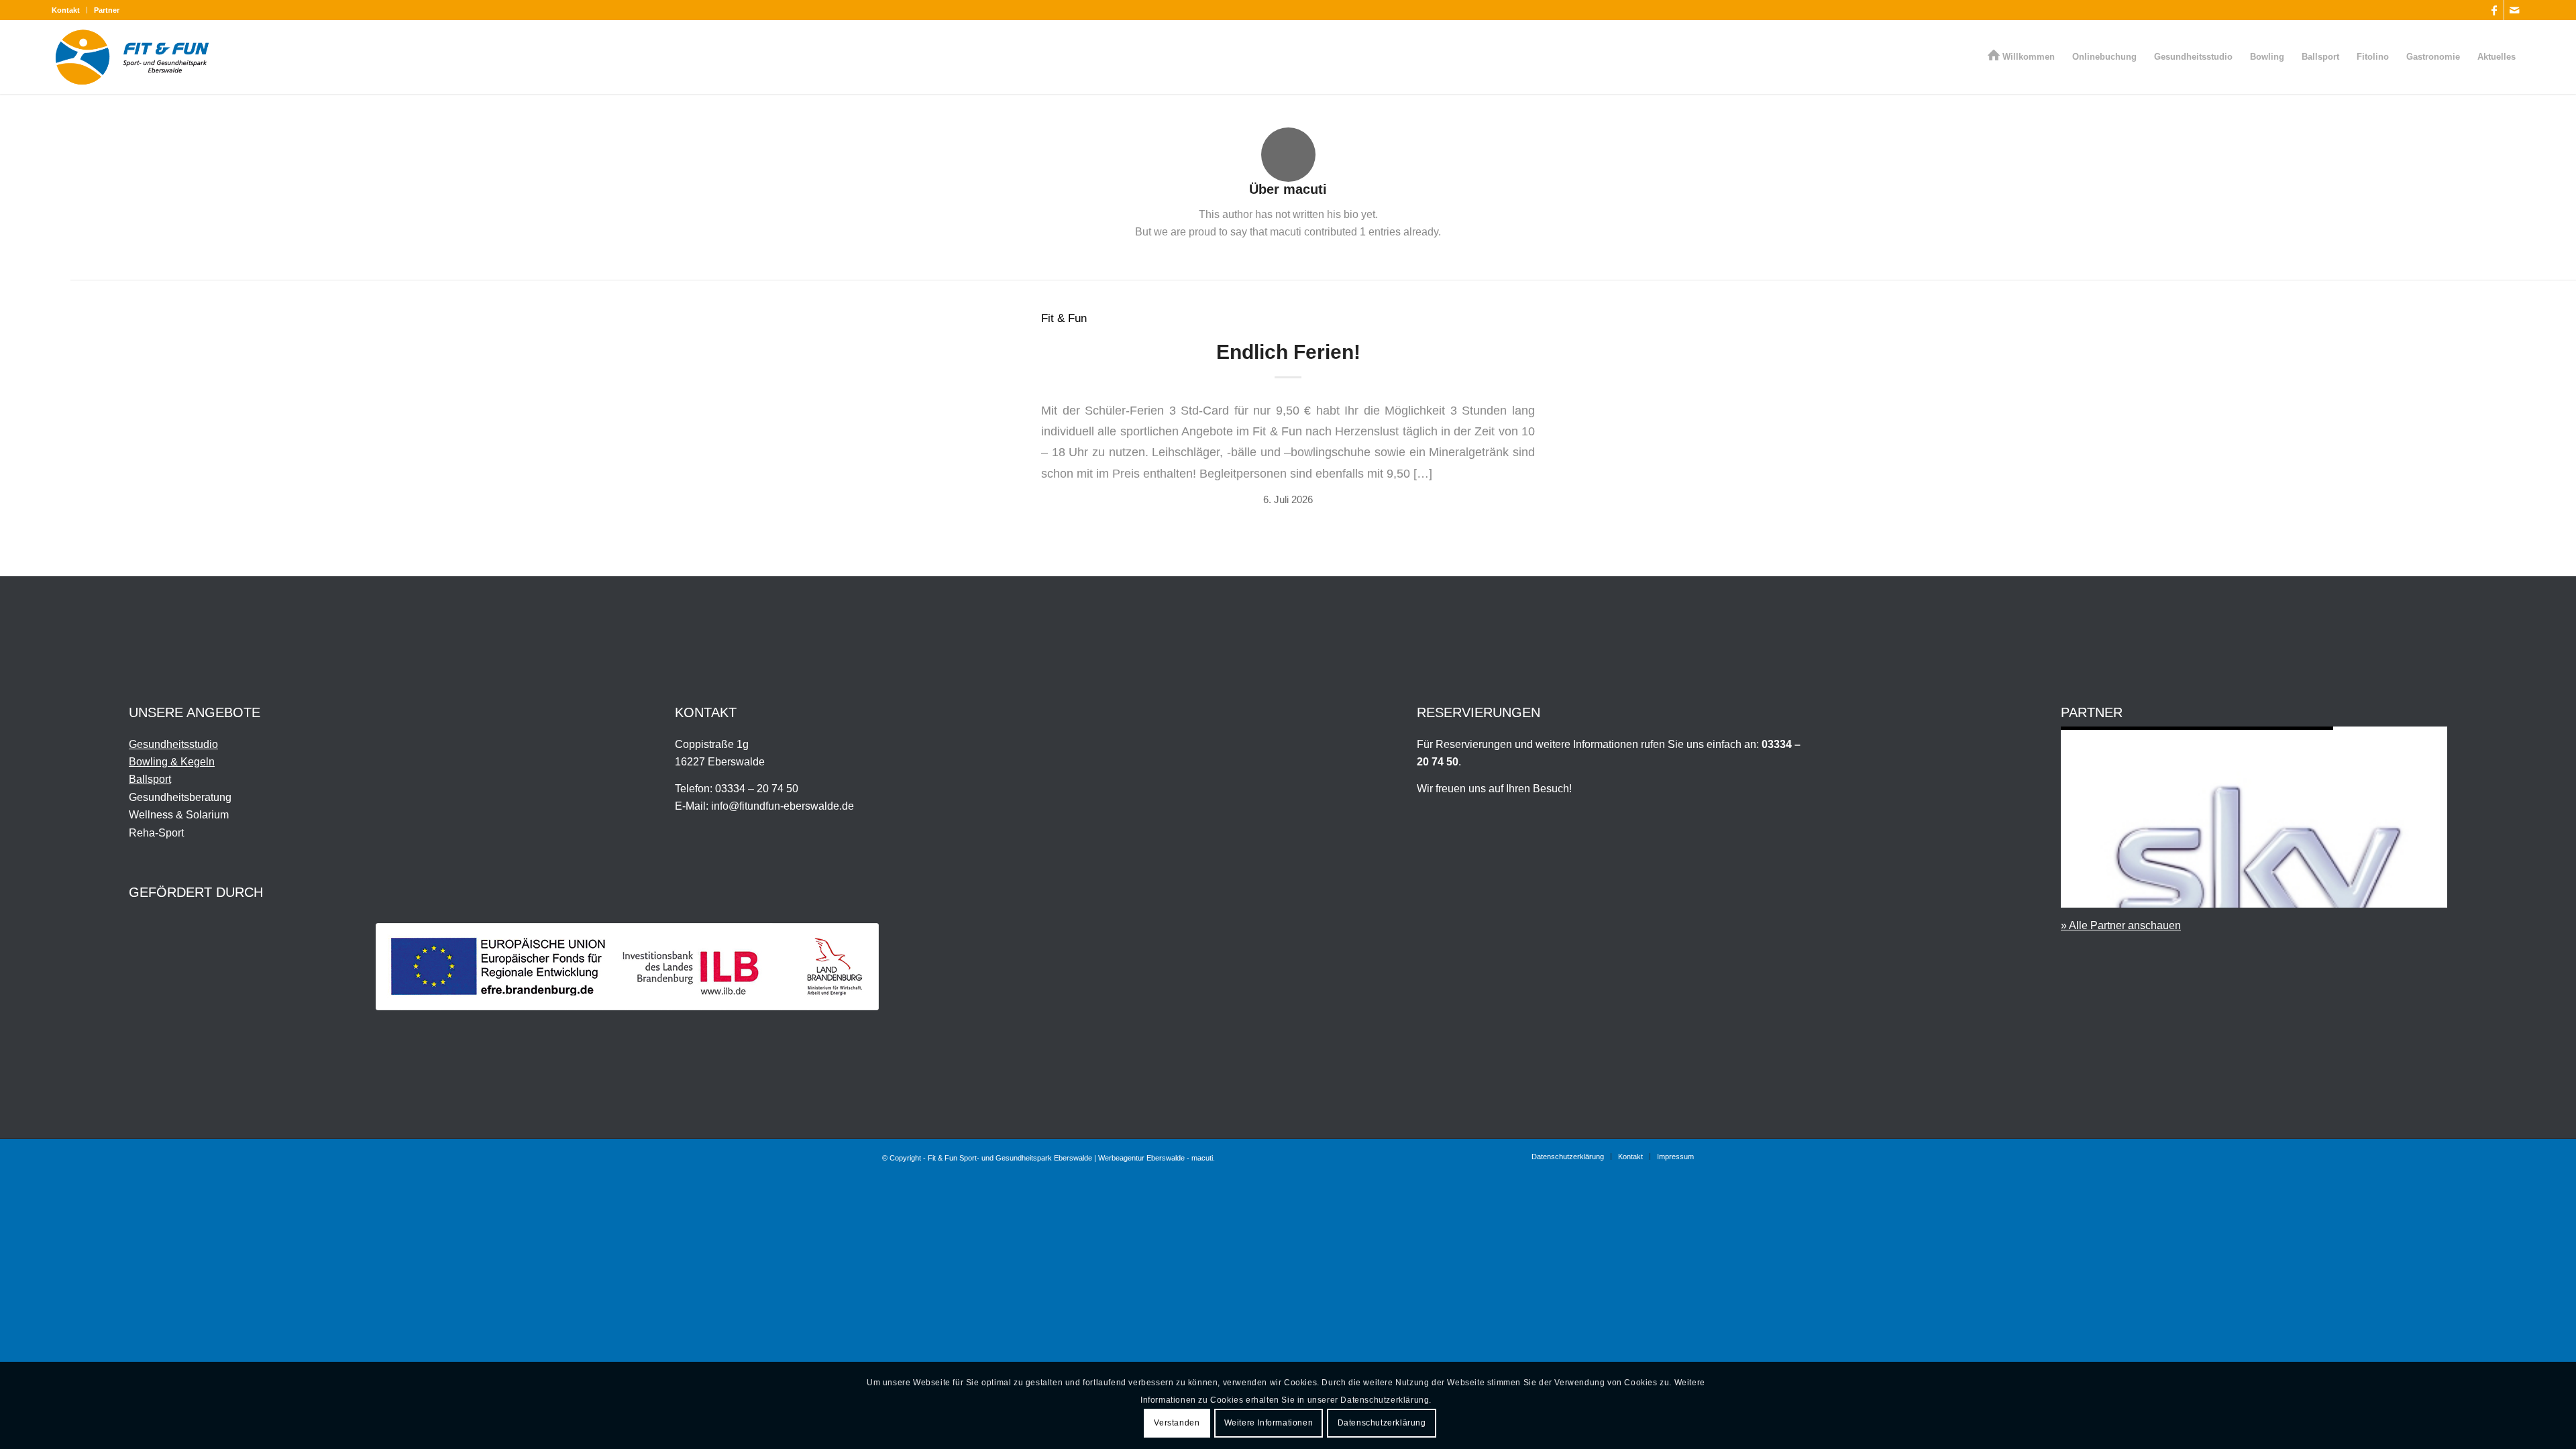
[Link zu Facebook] (2494, 10)
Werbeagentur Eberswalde (1141, 1158)
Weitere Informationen (1269, 1423)
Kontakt (66, 10)
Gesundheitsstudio (173, 744)
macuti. (1203, 1158)
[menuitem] (69, 10)
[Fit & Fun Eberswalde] (132, 57)
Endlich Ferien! (1288, 352)
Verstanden (1177, 1423)
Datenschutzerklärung (1382, 1423)
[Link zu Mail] (2514, 10)
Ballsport (150, 779)
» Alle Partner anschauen (2121, 925)
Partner (107, 10)
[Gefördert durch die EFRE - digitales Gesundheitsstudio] (627, 967)
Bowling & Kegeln (172, 762)
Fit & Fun (1064, 318)
